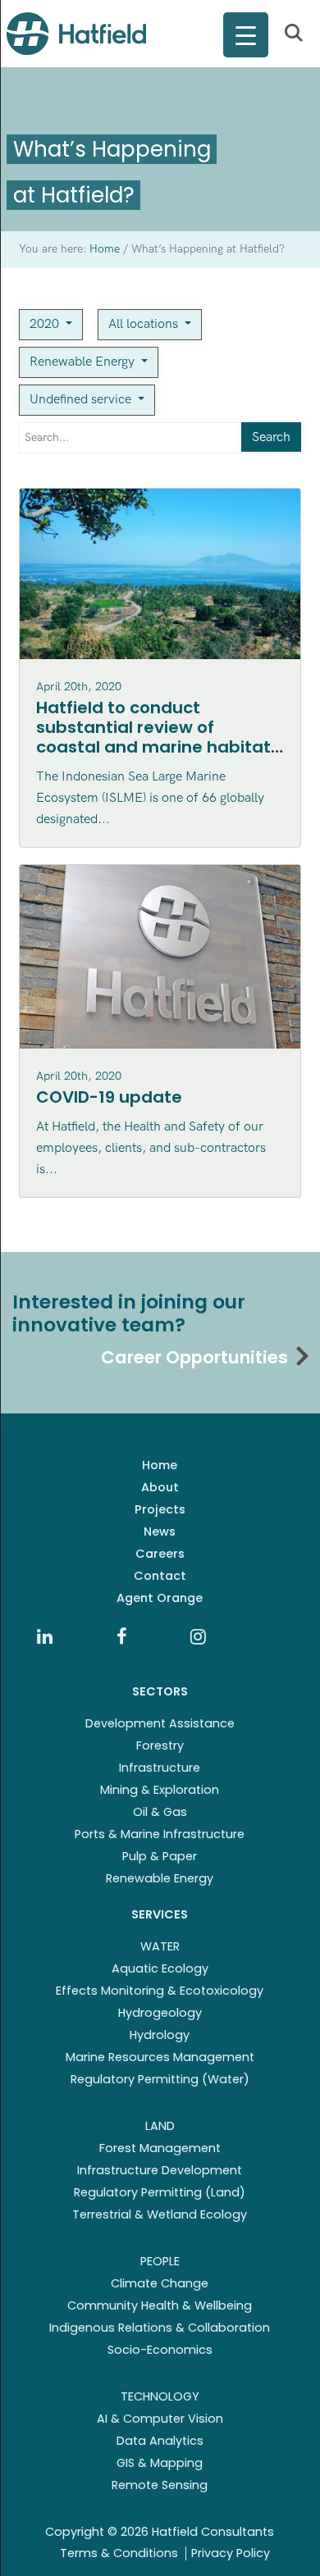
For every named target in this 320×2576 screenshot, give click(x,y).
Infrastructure (160, 1768)
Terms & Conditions (119, 2553)
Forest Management (160, 2148)
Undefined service (82, 400)
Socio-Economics (160, 2350)
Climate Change (160, 2283)
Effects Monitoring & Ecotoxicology (160, 1991)
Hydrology (160, 2035)
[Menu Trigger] (246, 35)
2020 (46, 324)
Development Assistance (160, 1723)
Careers (160, 1554)
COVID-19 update (109, 1097)
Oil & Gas (160, 1812)
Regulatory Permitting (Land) (160, 2192)
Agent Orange (160, 1598)
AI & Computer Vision (160, 2419)
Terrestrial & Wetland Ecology (160, 2214)
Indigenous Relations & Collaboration (160, 2328)
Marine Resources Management (160, 2057)
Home (160, 1465)
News (160, 1531)
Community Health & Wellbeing (160, 2305)
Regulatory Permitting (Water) (160, 2079)
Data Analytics (160, 2441)
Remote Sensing (160, 2485)
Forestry (160, 1745)
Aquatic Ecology (160, 1968)
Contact (160, 1576)
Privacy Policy (231, 2553)
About (160, 1487)
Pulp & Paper (160, 1856)
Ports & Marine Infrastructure (160, 1834)
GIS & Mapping (160, 2463)
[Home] (76, 34)
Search (271, 437)
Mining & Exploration (160, 1790)
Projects (160, 1509)
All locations (145, 324)
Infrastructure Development (160, 2170)
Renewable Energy (84, 362)
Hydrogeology (160, 2013)
